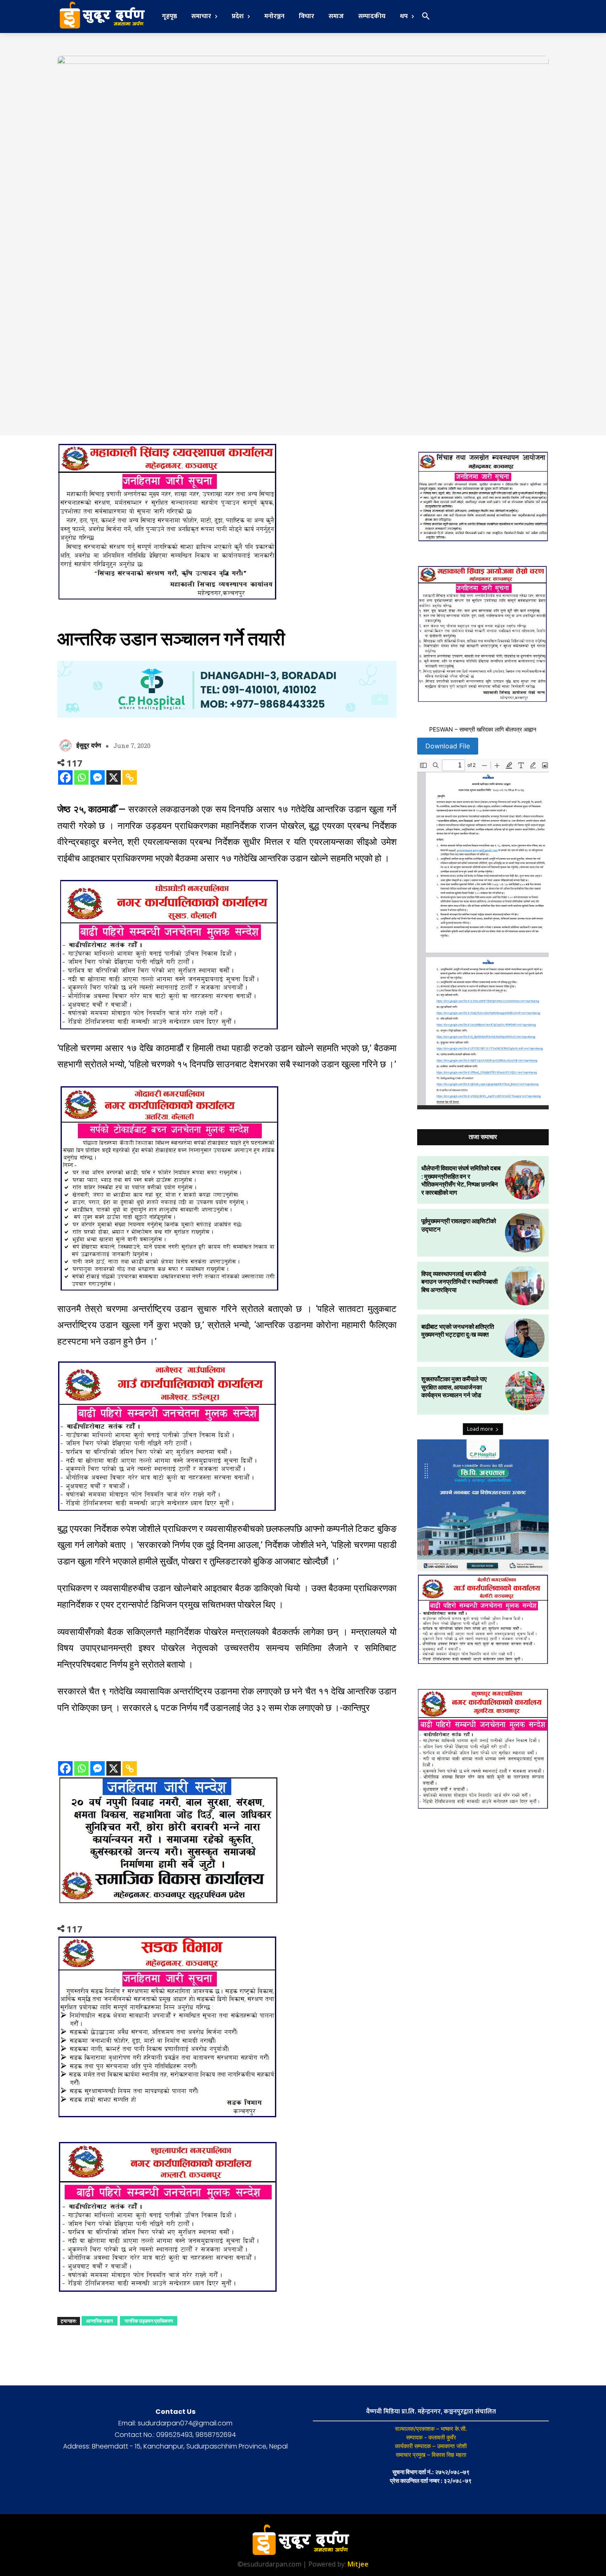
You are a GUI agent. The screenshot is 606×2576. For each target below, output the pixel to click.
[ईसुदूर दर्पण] (67, 745)
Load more (480, 1429)
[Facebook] (65, 777)
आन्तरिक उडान (100, 2321)
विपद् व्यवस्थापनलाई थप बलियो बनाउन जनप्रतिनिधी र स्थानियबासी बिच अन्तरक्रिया (459, 1282)
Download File (448, 746)
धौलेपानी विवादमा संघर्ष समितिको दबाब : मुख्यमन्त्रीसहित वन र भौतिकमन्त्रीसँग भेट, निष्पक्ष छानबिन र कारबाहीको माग (461, 1180)
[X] (114, 777)
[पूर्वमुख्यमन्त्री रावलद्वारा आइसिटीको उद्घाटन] (525, 1233)
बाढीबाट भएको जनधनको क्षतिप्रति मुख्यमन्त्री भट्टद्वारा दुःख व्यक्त (458, 1330)
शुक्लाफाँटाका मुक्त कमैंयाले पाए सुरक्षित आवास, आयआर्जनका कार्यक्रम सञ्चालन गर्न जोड (454, 1387)
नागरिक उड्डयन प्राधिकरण (149, 2321)
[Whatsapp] (81, 777)
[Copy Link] (130, 777)
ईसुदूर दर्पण (89, 745)
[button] (426, 17)
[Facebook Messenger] (97, 777)
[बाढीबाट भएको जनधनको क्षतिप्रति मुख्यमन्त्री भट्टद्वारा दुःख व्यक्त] (525, 1338)
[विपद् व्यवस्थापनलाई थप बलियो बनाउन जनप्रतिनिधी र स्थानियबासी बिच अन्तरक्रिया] (525, 1286)
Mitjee (358, 2564)
